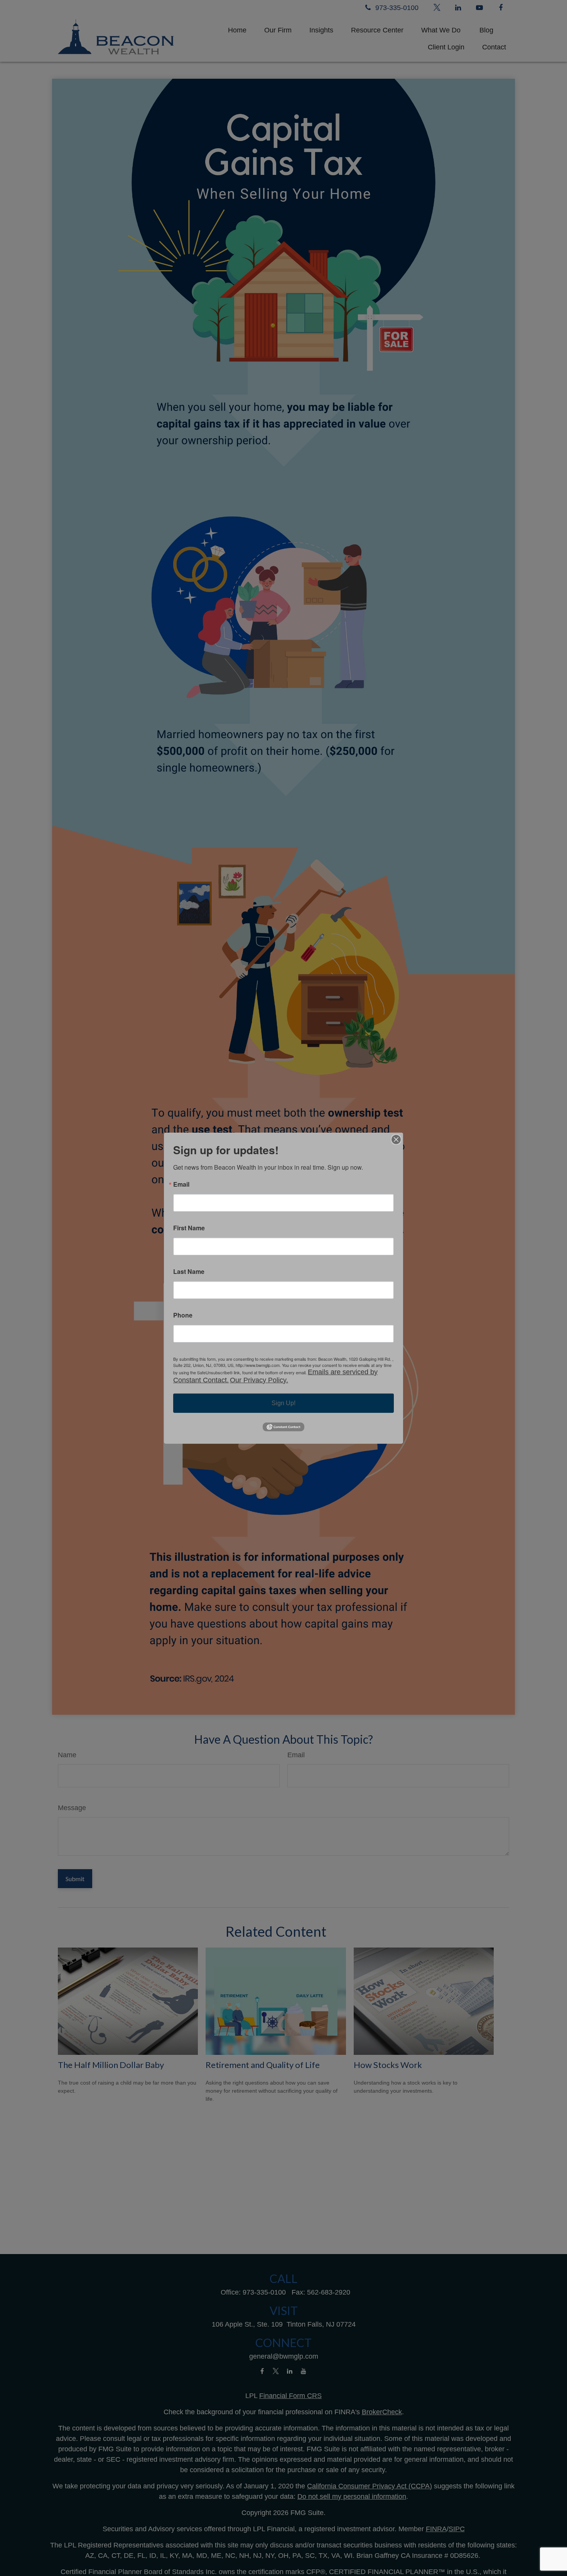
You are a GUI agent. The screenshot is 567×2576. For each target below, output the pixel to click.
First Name (189, 1228)
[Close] (396, 1139)
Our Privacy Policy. (259, 1380)
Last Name (189, 1271)
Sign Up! (283, 1403)
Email (181, 1184)
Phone (183, 1315)
